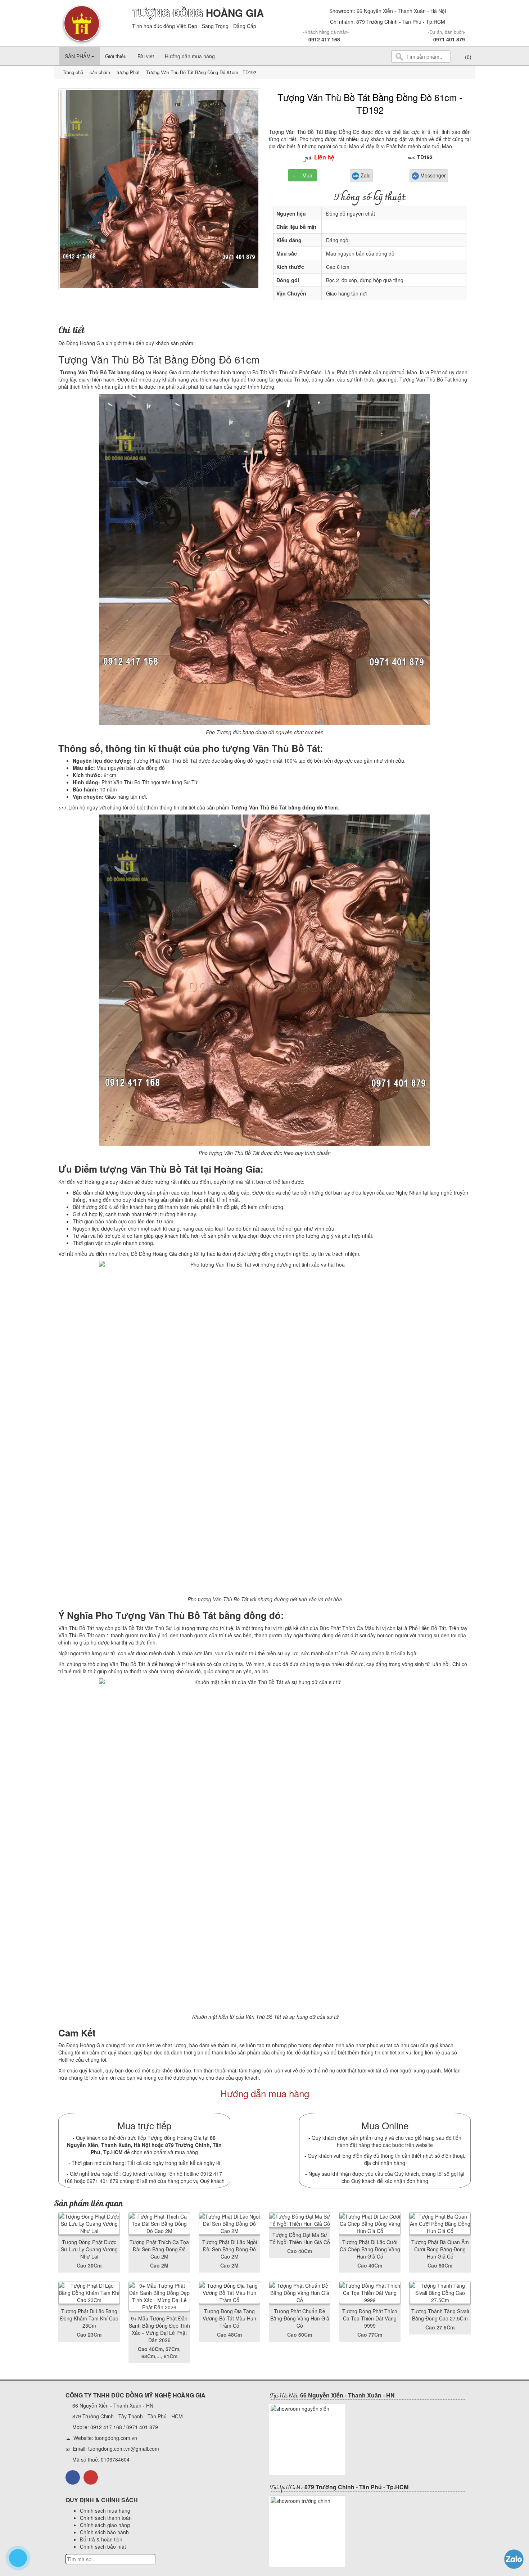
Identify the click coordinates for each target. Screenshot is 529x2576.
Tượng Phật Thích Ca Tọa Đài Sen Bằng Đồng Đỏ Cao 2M (159, 2249)
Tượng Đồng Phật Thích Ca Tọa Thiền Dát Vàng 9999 (370, 2318)
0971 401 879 (449, 39)
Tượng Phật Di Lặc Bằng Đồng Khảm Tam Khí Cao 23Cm (89, 2318)
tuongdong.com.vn (116, 2438)
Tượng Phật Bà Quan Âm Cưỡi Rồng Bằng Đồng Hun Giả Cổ (440, 2249)
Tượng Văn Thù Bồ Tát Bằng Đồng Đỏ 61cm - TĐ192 (370, 103)
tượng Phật (127, 72)
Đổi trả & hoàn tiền (101, 2539)
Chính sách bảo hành (104, 2532)
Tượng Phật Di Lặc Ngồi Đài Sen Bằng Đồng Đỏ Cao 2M (230, 2249)
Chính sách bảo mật (103, 2546)
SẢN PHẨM (78, 56)
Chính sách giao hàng (105, 2525)
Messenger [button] (432, 175)
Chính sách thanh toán (106, 2518)
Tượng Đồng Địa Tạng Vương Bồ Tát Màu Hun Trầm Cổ (229, 2318)
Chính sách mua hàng (105, 2510)
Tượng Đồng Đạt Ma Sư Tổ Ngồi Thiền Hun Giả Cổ (300, 2238)
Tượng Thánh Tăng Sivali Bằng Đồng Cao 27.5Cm (440, 2315)
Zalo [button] (365, 175)
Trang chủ (74, 72)
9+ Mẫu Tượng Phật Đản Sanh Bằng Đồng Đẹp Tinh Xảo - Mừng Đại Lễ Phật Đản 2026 (159, 2329)
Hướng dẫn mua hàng (190, 56)
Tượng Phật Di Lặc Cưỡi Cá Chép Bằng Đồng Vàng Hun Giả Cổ (370, 2249)
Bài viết (146, 56)
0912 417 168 (324, 39)
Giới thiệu (116, 56)
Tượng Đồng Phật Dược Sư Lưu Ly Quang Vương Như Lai (89, 2249)
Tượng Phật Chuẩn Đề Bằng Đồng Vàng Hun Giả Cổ (300, 2318)
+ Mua (302, 175)
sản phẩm (100, 72)
